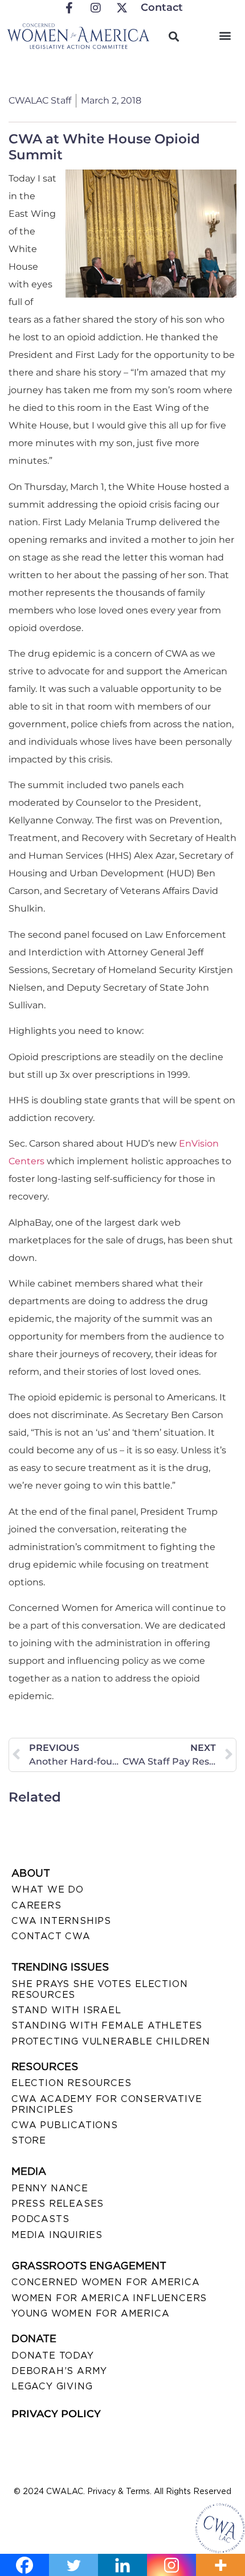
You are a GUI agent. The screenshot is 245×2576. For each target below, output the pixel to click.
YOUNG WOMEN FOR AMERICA (90, 2313)
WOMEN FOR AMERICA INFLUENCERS (109, 2298)
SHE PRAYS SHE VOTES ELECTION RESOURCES (99, 1989)
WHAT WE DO (48, 1889)
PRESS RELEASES (58, 2204)
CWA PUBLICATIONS (65, 2125)
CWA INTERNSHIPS (61, 1921)
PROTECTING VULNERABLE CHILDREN (111, 2041)
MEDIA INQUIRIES (57, 2235)
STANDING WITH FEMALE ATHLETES (107, 2025)
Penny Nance (50, 2188)
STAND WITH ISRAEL (66, 2010)
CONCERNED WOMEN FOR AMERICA (106, 2282)
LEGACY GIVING (52, 2386)
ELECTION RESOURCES (71, 2083)
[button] (225, 35)
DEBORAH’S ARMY (59, 2371)
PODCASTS (40, 2219)
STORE (29, 2140)
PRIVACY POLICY (56, 2414)
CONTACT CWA (51, 1936)
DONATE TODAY (53, 2356)
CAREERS (36, 1905)
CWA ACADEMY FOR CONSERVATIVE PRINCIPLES (107, 2104)
